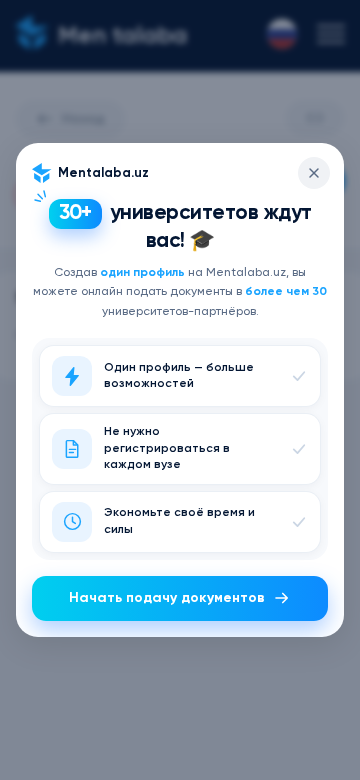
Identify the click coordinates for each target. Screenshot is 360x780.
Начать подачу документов (167, 598)
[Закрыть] (314, 173)
